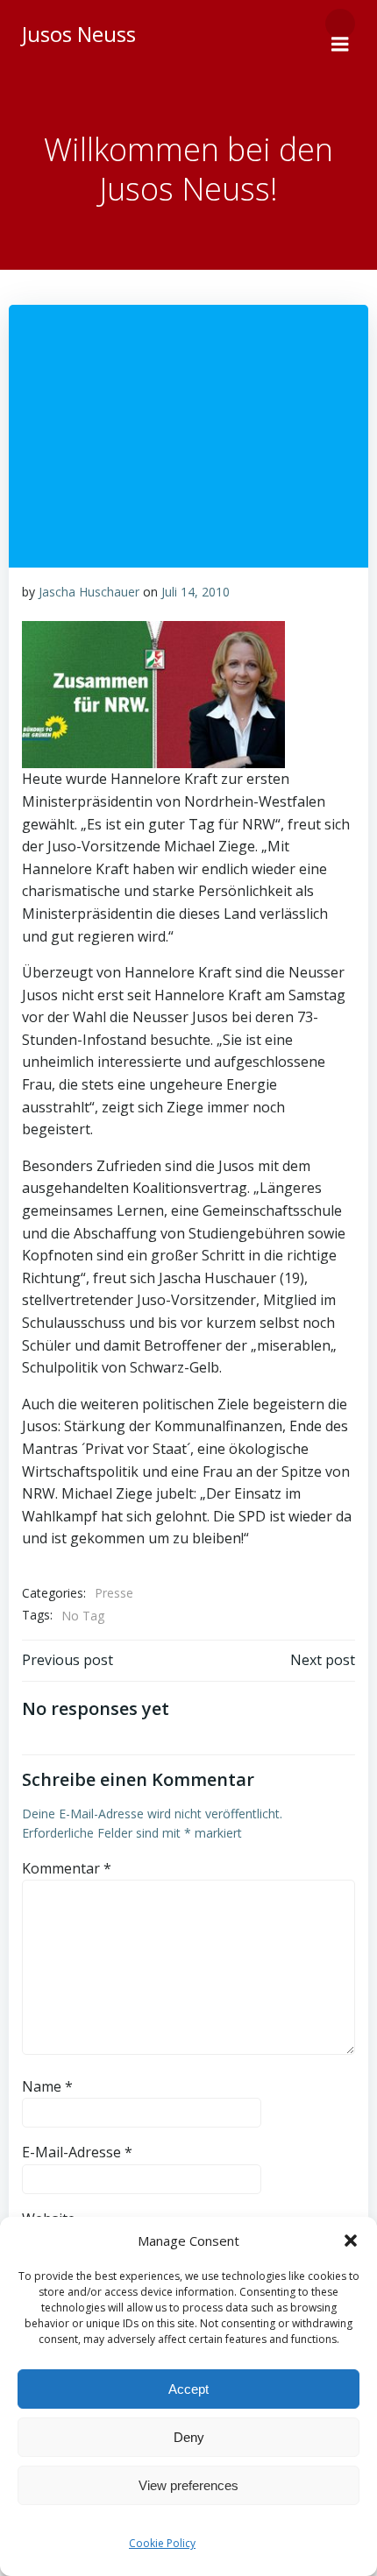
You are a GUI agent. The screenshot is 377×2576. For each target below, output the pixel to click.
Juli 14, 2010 (196, 592)
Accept (188, 2389)
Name (47, 2086)
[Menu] (340, 24)
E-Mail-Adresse (77, 2152)
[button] (351, 2241)
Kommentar (67, 1868)
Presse (114, 1593)
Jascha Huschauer (89, 592)
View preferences (188, 2485)
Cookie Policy (162, 2543)
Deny (189, 2437)
